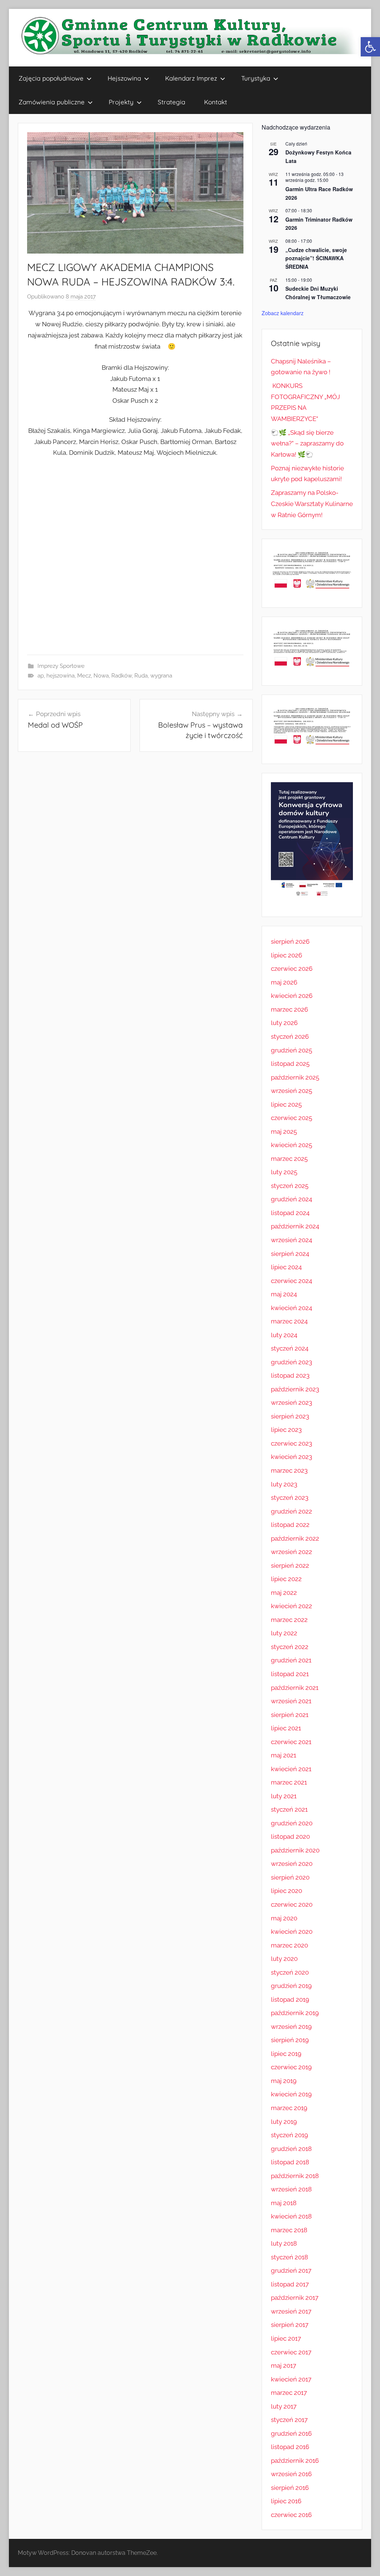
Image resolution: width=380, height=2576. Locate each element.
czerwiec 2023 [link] (291, 1443)
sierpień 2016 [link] (290, 2488)
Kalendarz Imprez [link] (191, 78)
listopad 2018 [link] (290, 2162)
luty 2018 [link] (284, 2243)
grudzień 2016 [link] (291, 2433)
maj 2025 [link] (284, 1132)
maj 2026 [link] (284, 982)
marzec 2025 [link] (289, 1159)
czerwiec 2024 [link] (291, 1281)
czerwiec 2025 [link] (291, 1118)
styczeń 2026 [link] (290, 1036)
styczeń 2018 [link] (289, 2257)
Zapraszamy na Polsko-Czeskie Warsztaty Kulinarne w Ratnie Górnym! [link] (312, 504)
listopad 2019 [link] (290, 1999)
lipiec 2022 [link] (286, 1579)
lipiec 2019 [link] (286, 2054)
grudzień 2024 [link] (291, 1199)
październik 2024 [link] (295, 1226)
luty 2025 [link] (284, 1172)
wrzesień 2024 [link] (291, 1240)
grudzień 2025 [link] (291, 1050)
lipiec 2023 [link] (286, 1430)
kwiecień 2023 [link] (291, 1457)
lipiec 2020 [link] (286, 1891)
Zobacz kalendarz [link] (283, 313)
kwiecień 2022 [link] (291, 1606)
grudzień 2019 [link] (291, 1986)
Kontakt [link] (216, 102)
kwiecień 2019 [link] (291, 2094)
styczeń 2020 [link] (290, 1972)
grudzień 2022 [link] (291, 1511)
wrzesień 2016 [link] (291, 2474)
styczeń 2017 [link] (289, 2420)
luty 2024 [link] (284, 1335)
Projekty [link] (121, 102)
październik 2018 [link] (295, 2176)
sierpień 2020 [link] (290, 1877)
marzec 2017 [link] (289, 2393)
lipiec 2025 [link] (286, 1104)
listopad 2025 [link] (290, 1064)
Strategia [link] (171, 102)
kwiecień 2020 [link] (292, 1932)
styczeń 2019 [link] (289, 2135)
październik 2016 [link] (295, 2461)
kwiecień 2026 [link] (292, 996)
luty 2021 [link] (284, 1796)
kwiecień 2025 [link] (291, 1145)
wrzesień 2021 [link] (291, 1701)
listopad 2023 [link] (290, 1375)
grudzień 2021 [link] (291, 1660)
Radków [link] (122, 676)
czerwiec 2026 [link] (292, 969)
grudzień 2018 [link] (291, 2149)
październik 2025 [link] (295, 1077)
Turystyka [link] (256, 78)
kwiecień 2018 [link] (291, 2216)
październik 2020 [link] (295, 1850)
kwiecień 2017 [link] (291, 2379)
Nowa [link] (101, 676)
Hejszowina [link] (124, 78)
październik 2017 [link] (295, 2298)
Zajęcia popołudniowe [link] (51, 78)
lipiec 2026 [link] (286, 955)
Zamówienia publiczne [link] (52, 102)
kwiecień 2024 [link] (291, 1308)
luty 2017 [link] (284, 2406)
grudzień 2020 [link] (292, 1823)
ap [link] (41, 676)
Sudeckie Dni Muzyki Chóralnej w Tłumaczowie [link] (318, 293)
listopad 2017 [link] (290, 2284)
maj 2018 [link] (284, 2203)
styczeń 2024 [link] (290, 1348)
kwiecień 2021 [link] (291, 1769)
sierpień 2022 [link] (290, 1565)
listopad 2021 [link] (290, 1674)
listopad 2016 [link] (290, 2447)
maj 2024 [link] (284, 1294)
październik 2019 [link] (295, 2013)
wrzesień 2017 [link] (291, 2311)
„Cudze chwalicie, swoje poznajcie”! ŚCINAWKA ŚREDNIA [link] (316, 258)
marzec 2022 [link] (289, 1620)
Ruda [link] (141, 676)
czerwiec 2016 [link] (291, 2515)
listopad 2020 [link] (290, 1836)
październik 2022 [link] (295, 1538)
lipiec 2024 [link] (286, 1267)
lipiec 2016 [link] (286, 2501)
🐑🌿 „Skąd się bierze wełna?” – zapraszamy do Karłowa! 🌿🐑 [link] (307, 444)
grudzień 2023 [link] (291, 1362)
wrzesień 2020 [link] (292, 1864)
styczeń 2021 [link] (289, 1809)
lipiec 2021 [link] (286, 1728)
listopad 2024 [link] (290, 1213)
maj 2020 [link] (284, 1918)
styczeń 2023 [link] (290, 1498)
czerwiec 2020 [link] (292, 1904)
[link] (370, 47)
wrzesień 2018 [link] (291, 2189)
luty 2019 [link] (284, 2122)
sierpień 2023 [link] (290, 1416)
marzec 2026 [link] (289, 1009)
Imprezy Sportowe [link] (61, 666)
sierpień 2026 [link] (290, 941)
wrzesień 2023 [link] (291, 1403)
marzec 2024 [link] (289, 1321)
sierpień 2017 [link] (290, 2325)
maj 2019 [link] (284, 2081)
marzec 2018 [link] (289, 2230)
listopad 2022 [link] (290, 1525)
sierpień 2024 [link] (290, 1254)
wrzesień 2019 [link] (291, 2027)
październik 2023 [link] (295, 1389)
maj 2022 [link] (284, 1593)
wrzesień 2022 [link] (291, 1552)
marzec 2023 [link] (289, 1470)
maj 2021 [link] (284, 1755)
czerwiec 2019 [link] (291, 2067)
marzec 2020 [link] (289, 1945)
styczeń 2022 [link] (290, 1647)
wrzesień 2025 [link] (291, 1091)
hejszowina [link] (60, 676)
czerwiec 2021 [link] (291, 1742)
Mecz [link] (84, 676)
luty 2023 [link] (284, 1484)
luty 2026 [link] (284, 1023)
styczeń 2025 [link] (290, 1186)
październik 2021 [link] (295, 1688)
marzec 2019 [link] (289, 2108)
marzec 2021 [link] (289, 1782)
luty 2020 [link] (284, 1959)
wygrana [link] (161, 676)
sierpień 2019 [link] (290, 2040)
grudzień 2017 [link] (291, 2270)
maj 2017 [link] (284, 2366)
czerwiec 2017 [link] (291, 2352)
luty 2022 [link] (284, 1633)
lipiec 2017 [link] (286, 2338)
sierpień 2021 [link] (290, 1715)
